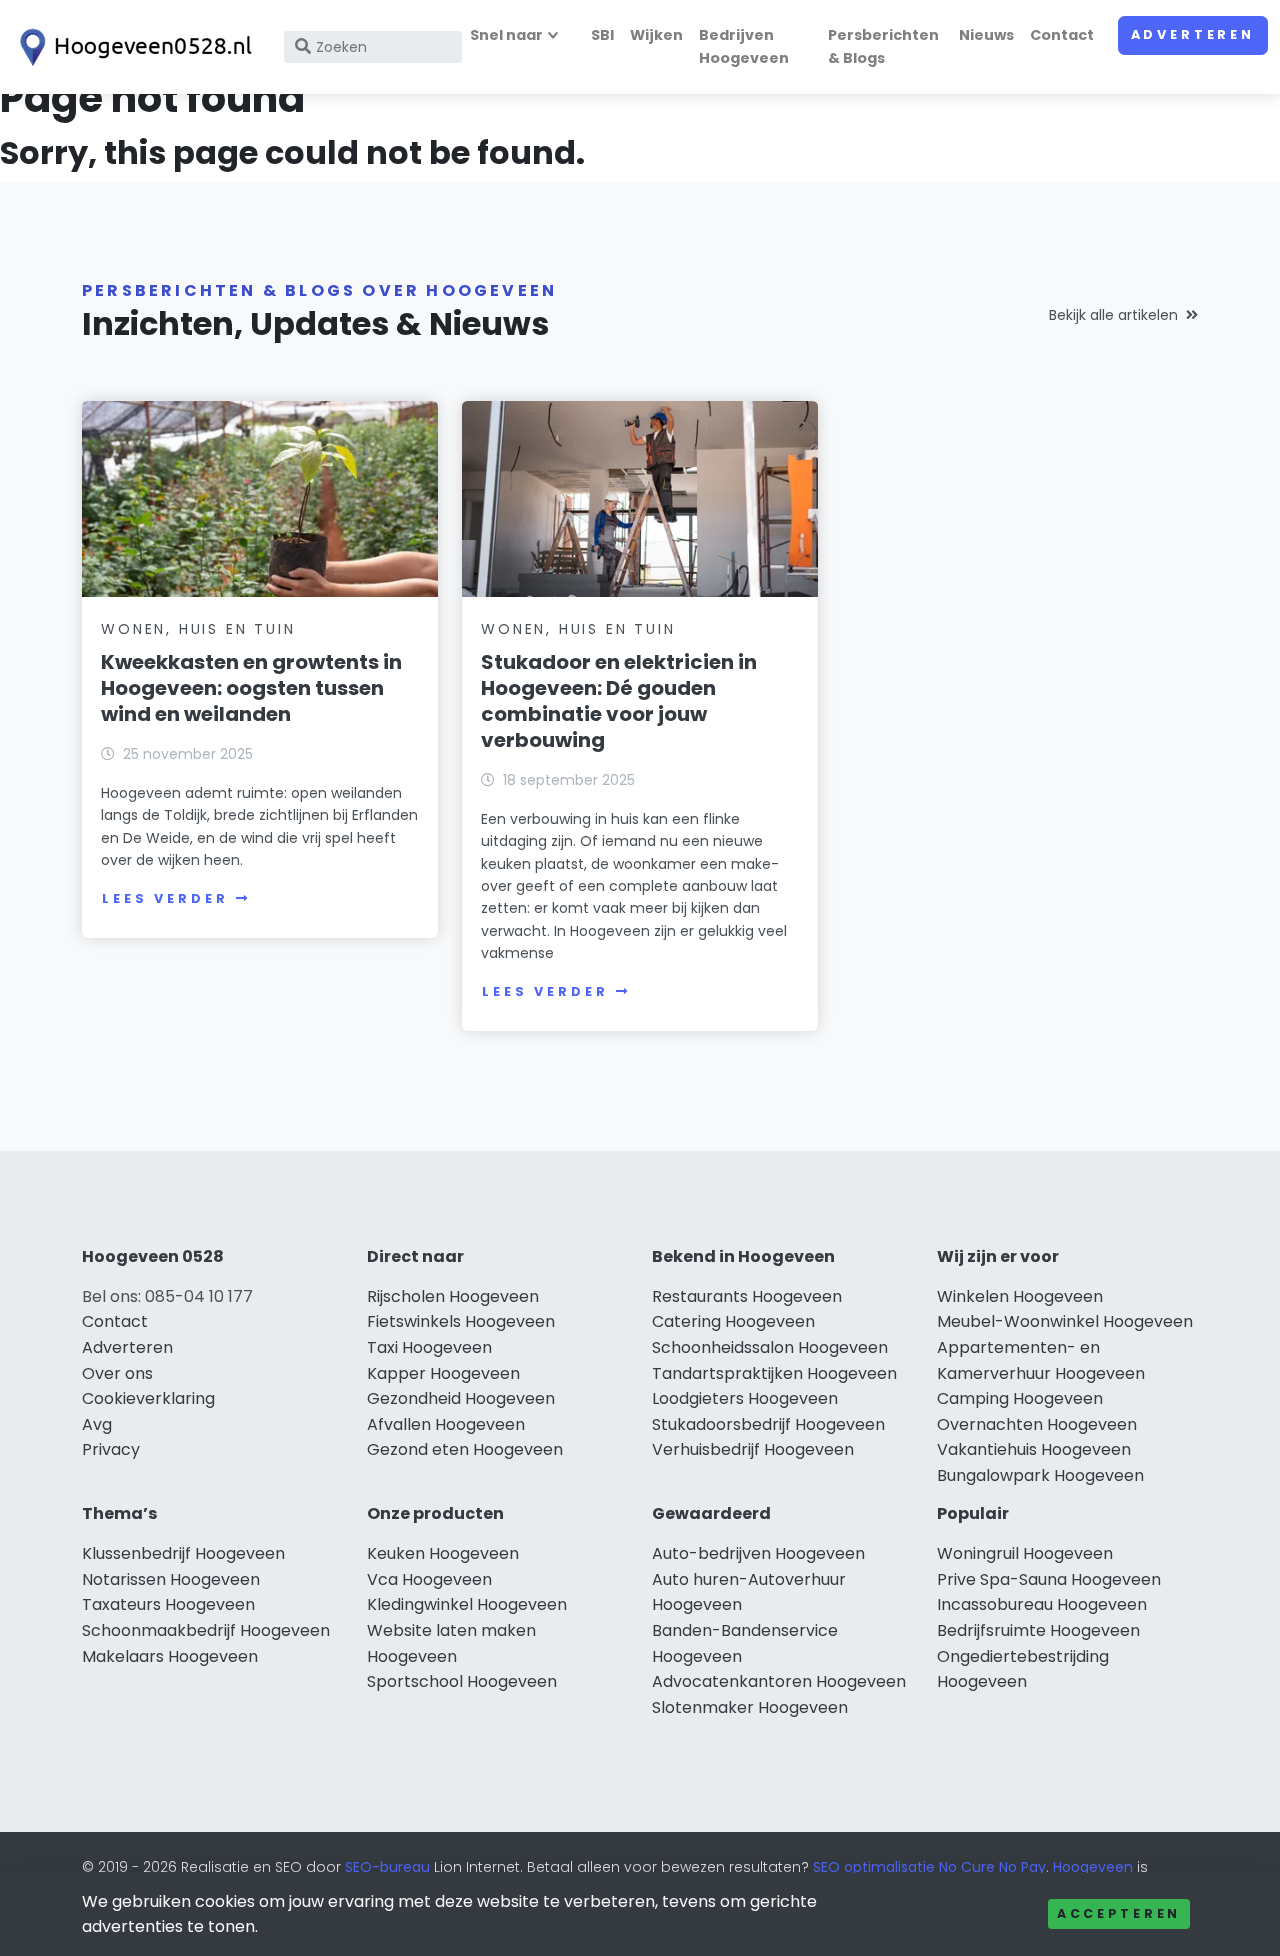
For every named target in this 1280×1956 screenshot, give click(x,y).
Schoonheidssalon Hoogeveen (770, 1347)
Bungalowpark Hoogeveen (1040, 1475)
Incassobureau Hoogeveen (1042, 1604)
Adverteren (1193, 34)
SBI (602, 35)
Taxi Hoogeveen (429, 1347)
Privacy (111, 1449)
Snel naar (506, 35)
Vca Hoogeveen (429, 1579)
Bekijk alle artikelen (1113, 315)
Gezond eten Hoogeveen (465, 1449)
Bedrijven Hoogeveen (744, 46)
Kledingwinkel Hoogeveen (467, 1604)
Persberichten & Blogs (883, 46)
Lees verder (165, 898)
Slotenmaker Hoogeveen (750, 1707)
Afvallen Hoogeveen (446, 1424)
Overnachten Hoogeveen (1037, 1424)
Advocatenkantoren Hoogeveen (779, 1681)
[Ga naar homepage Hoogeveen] (132, 47)
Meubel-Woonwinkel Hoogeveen (1065, 1321)
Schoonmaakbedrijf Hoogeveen (206, 1630)
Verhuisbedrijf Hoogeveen (753, 1449)
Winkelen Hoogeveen (1020, 1296)
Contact (1062, 35)
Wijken (656, 35)
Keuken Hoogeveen (443, 1553)
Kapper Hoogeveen (443, 1373)
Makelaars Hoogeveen (170, 1656)
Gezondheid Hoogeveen (461, 1398)
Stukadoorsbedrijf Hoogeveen (768, 1424)
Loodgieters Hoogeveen (745, 1398)
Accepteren (1119, 1913)
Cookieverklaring (148, 1398)
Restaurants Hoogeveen (747, 1296)
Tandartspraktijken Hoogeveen (774, 1373)
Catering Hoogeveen (733, 1321)
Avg (97, 1424)
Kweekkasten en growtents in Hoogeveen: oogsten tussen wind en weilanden (251, 688)
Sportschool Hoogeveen (462, 1681)
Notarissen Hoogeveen (171, 1579)
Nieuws (986, 35)
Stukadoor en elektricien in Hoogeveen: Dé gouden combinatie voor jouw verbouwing (619, 701)
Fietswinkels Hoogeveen (461, 1321)
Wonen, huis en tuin (198, 629)
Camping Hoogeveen (1020, 1398)
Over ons (117, 1373)
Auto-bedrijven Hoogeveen (758, 1553)
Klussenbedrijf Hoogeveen (183, 1553)
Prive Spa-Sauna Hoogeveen (1049, 1579)
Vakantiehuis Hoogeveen (1034, 1449)
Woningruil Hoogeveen (1025, 1553)
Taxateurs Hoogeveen (168, 1604)
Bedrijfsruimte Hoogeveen (1038, 1630)
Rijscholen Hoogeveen (453, 1296)
